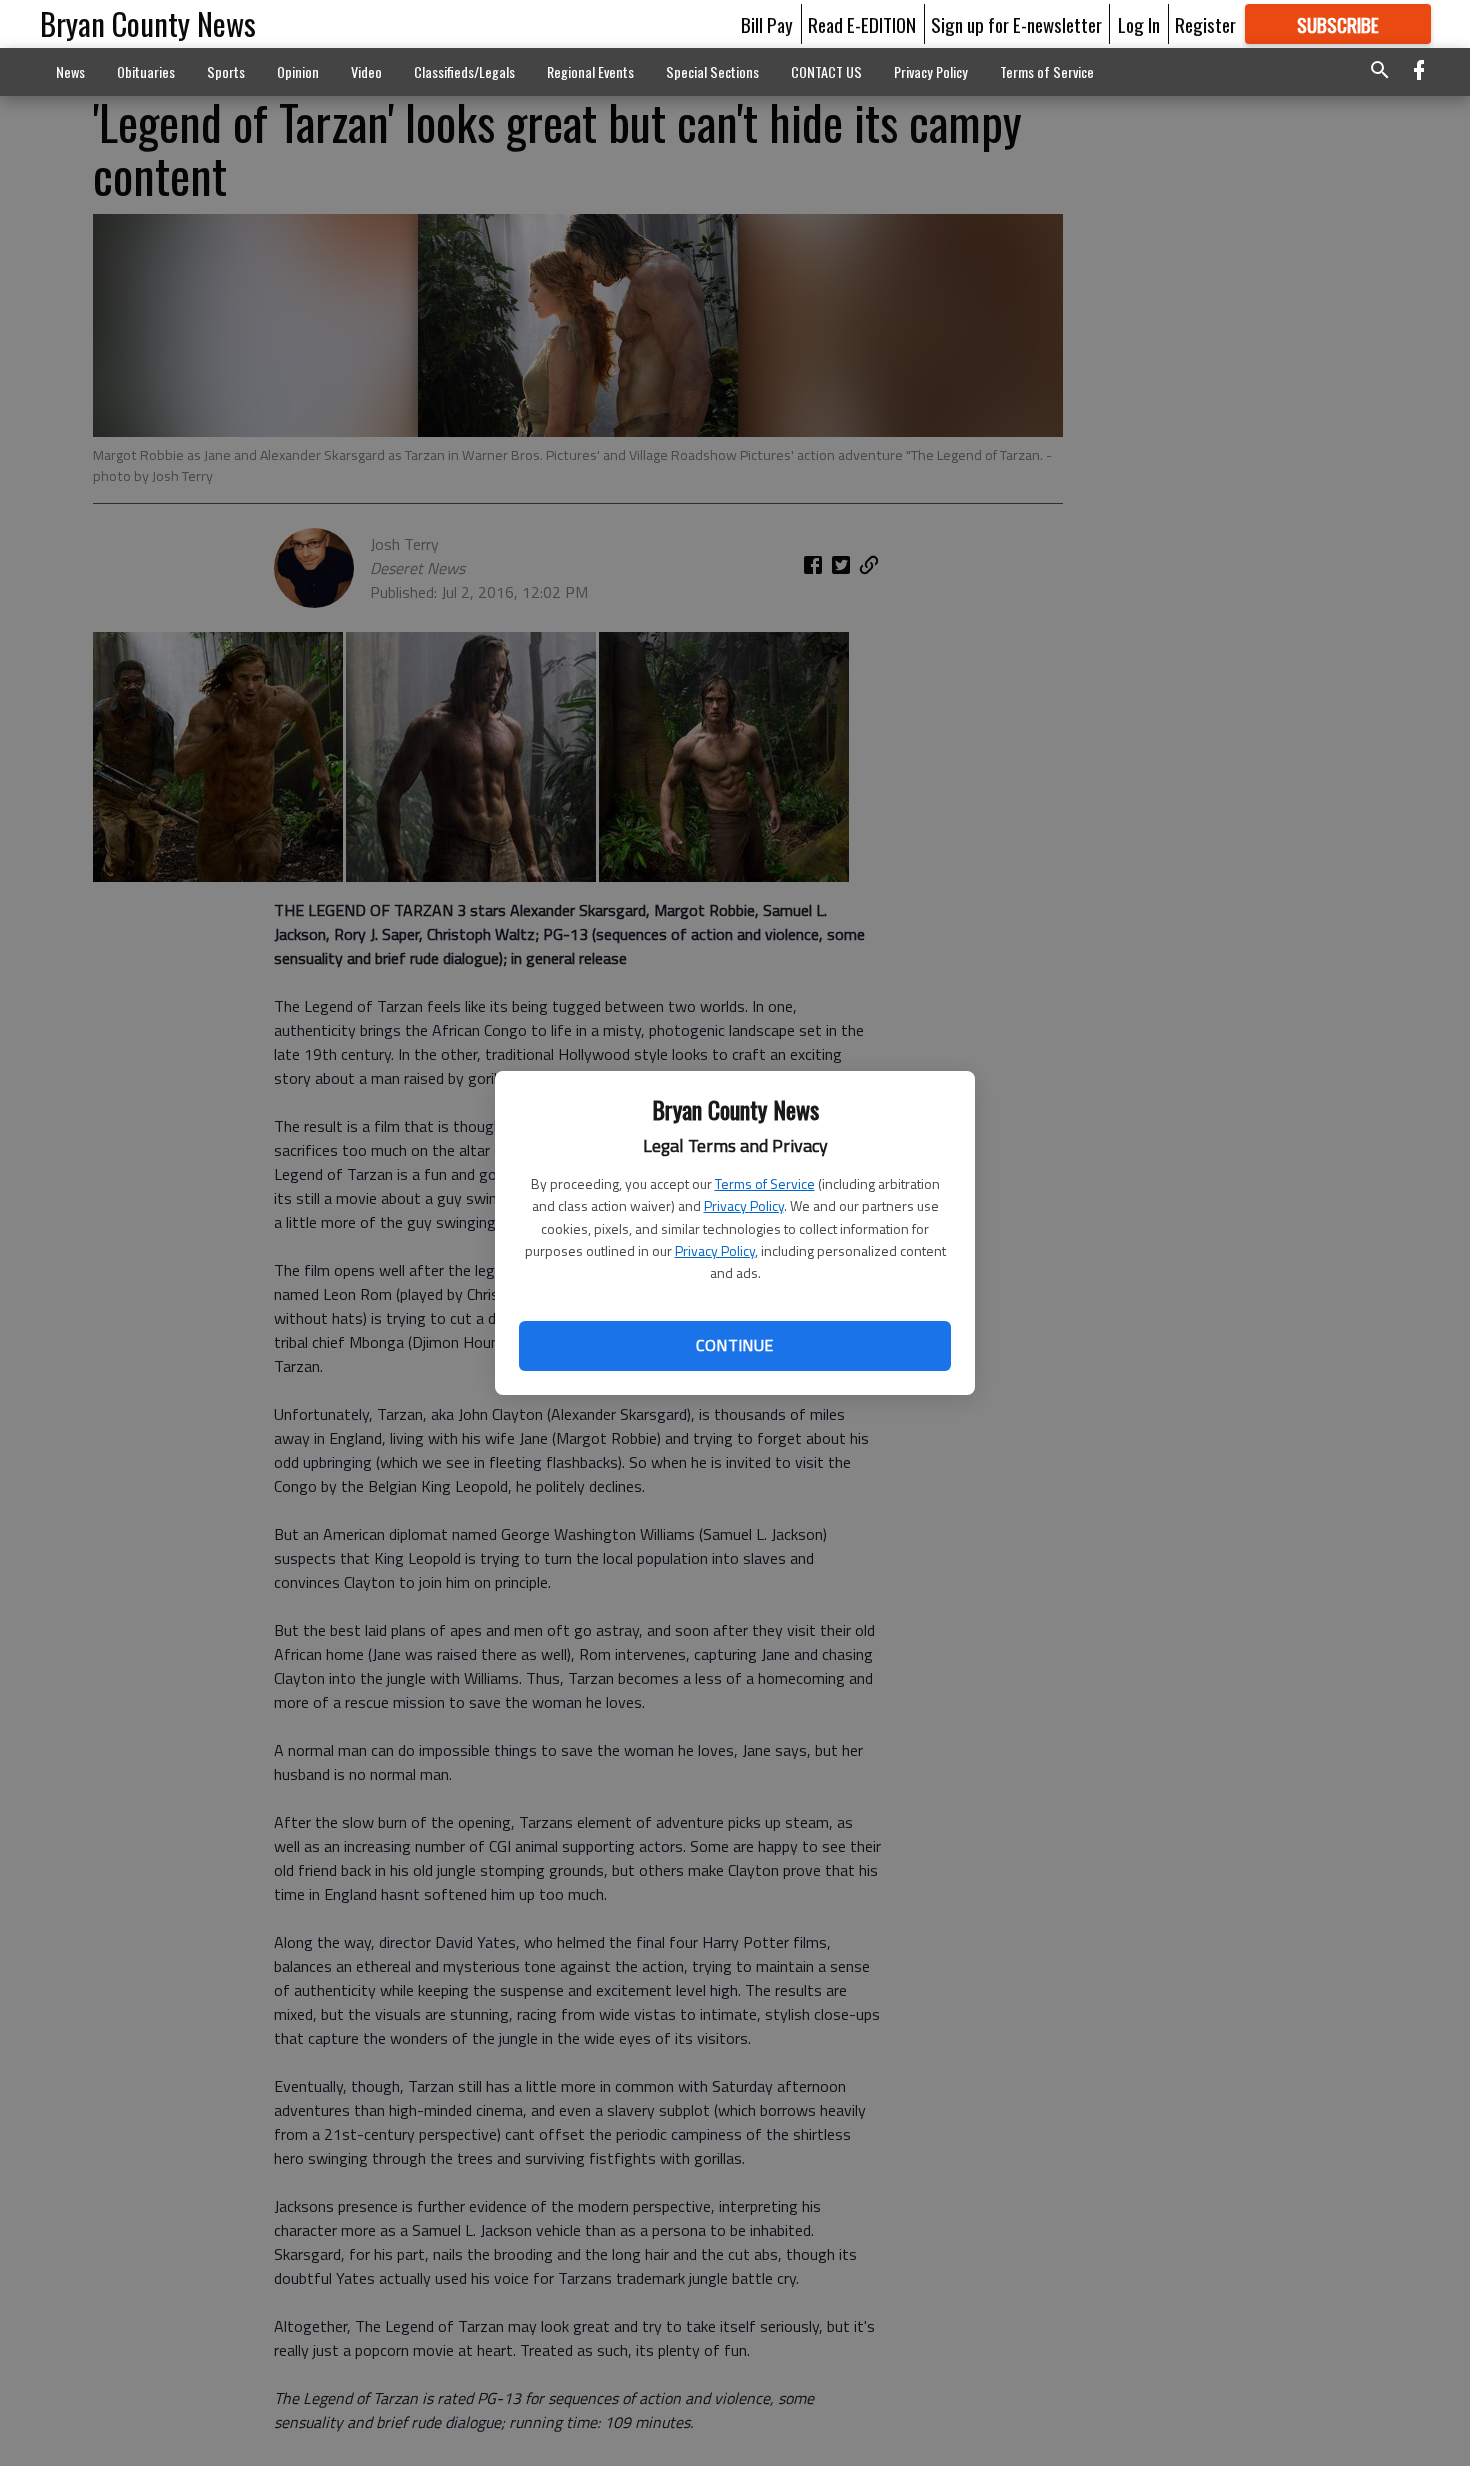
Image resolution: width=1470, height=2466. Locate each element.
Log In (1139, 24)
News (70, 71)
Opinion (298, 71)
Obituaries (146, 71)
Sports (226, 71)
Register (1205, 24)
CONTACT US (826, 71)
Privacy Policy (744, 1205)
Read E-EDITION (862, 24)
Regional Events (590, 71)
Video (366, 71)
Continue (734, 1345)
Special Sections (712, 71)
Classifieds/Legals (464, 71)
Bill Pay (767, 24)
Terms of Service (765, 1183)
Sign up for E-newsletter (1016, 24)
